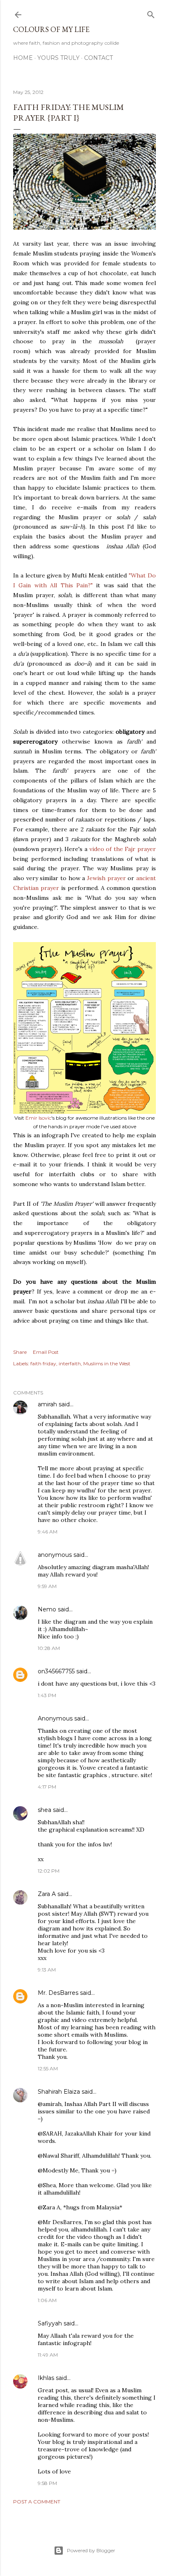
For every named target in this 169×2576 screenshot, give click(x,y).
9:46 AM (48, 1532)
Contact (98, 58)
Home (23, 58)
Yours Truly (58, 58)
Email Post (46, 1352)
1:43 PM (47, 1695)
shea (45, 1810)
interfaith (70, 1363)
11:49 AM (48, 2355)
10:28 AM (49, 1648)
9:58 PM (47, 2483)
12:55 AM (48, 2068)
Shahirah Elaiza (59, 2092)
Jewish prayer (106, 878)
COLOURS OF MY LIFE (51, 29)
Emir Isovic (38, 1118)
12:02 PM (49, 1871)
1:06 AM (47, 2300)
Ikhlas (46, 2378)
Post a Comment (37, 2502)
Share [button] (20, 1352)
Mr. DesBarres (58, 1993)
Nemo (47, 1609)
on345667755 (56, 1671)
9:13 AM (47, 1970)
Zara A (47, 1894)
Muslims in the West (107, 1363)
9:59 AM (47, 1586)
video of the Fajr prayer (123, 849)
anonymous (55, 1555)
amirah (47, 1404)
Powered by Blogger (91, 2550)
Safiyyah (50, 2323)
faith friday (43, 1363)
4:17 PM (47, 1787)
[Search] (151, 13)
